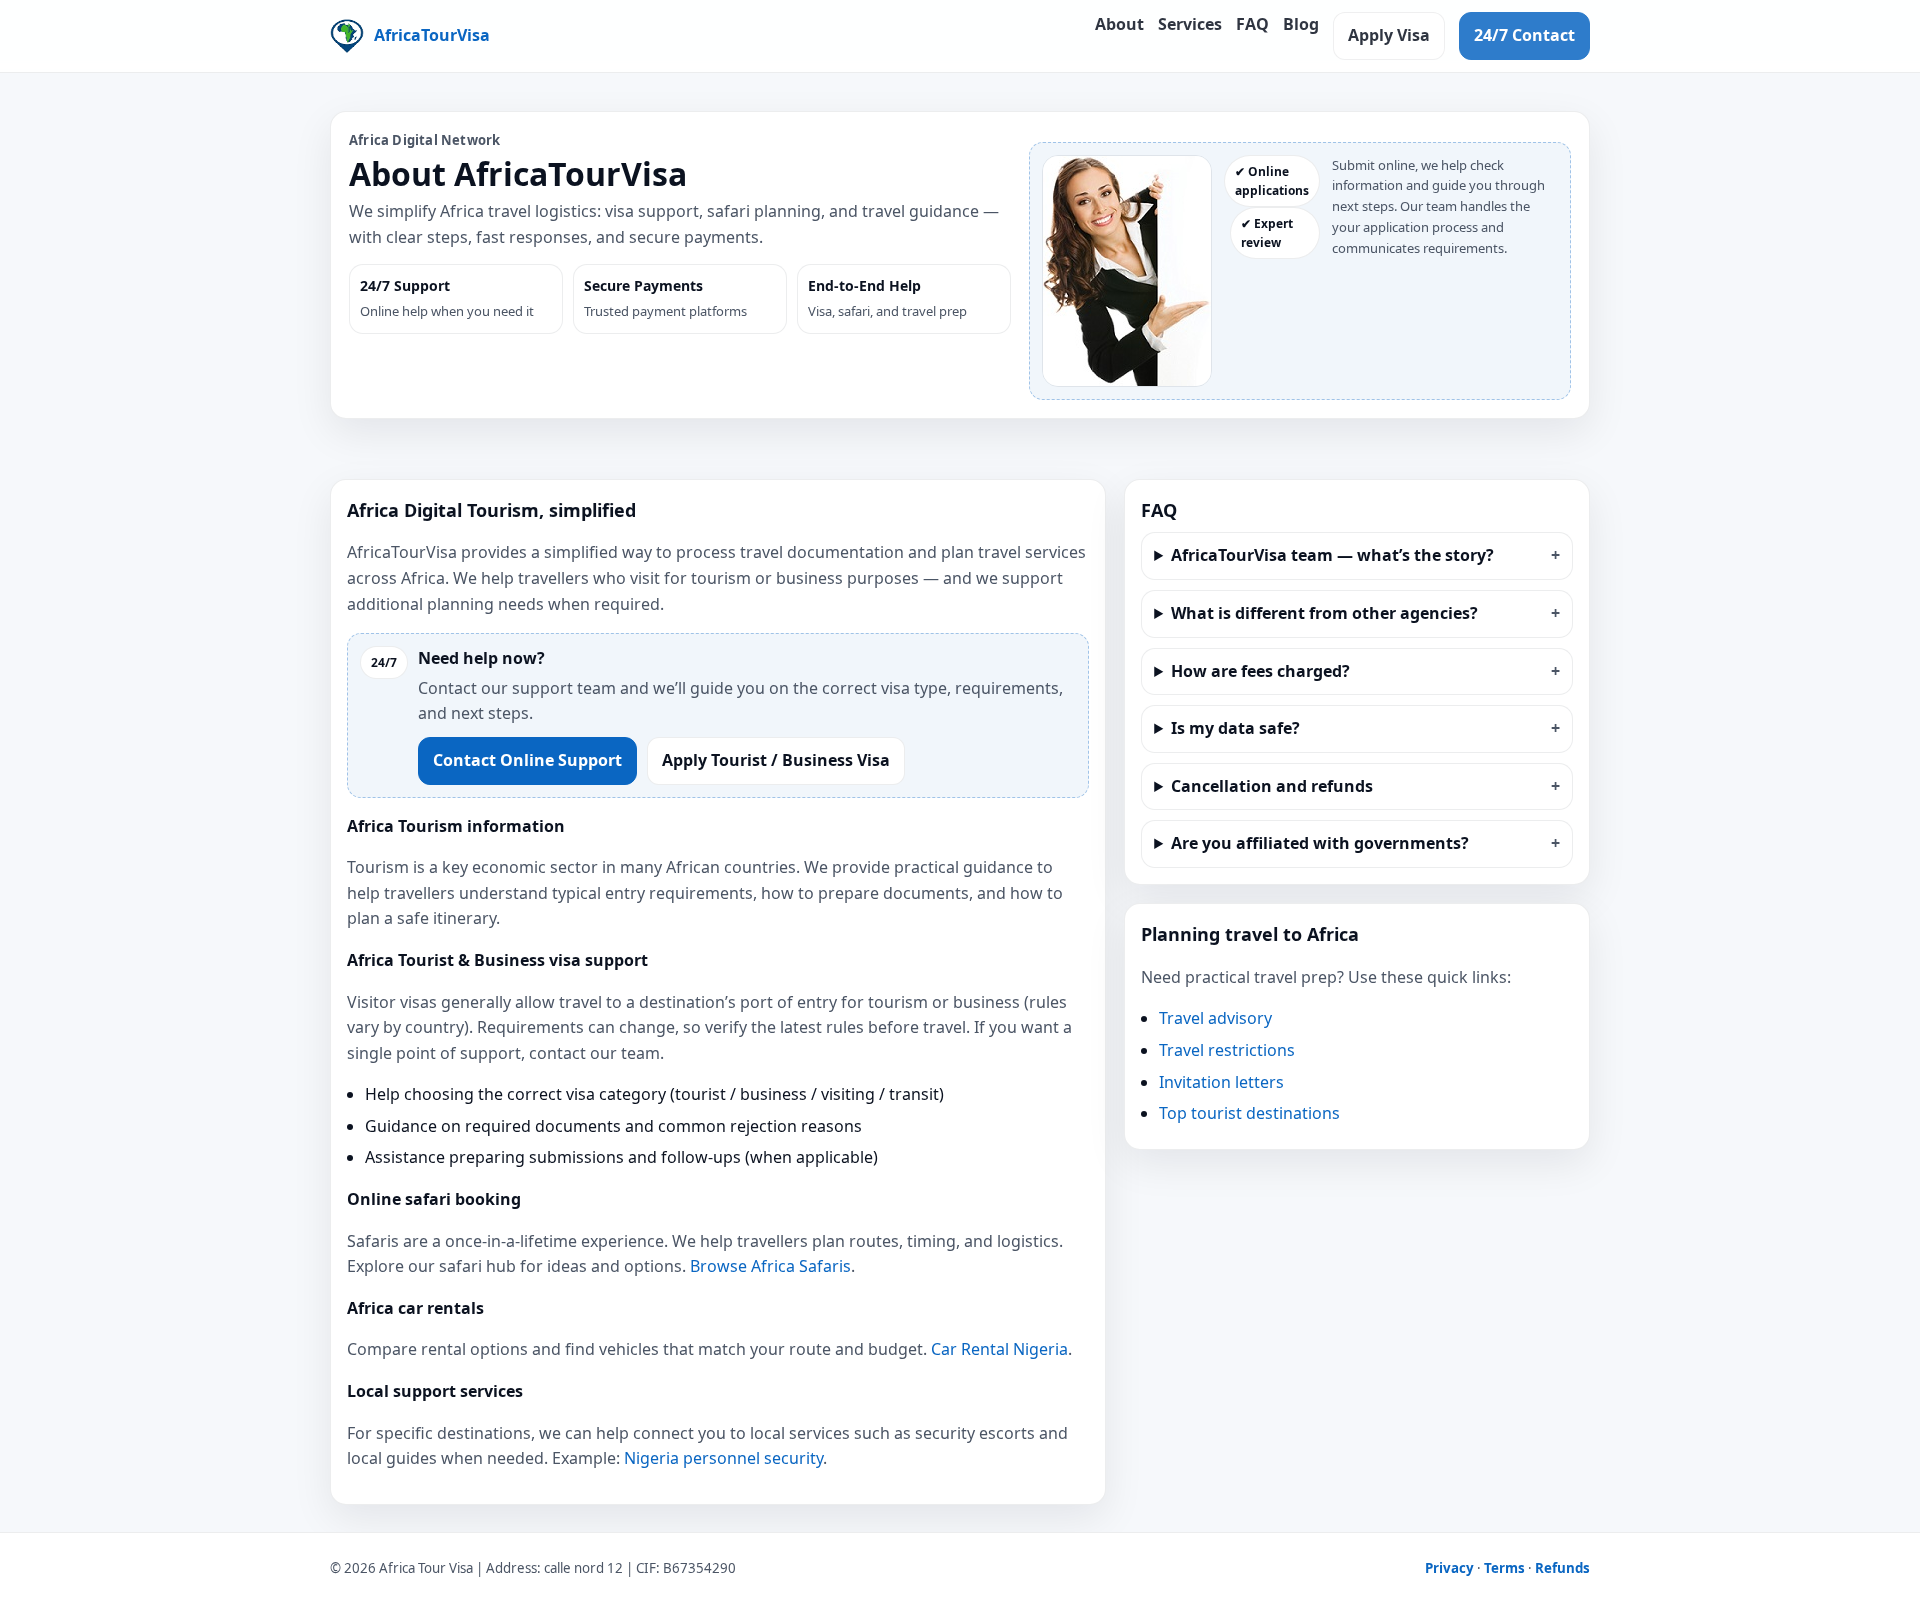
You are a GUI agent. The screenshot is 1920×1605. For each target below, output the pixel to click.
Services (1190, 24)
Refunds (1562, 1568)
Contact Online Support (527, 760)
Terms (1504, 1568)
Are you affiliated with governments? (1320, 843)
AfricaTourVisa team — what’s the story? (1332, 555)
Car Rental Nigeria (999, 1349)
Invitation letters (1221, 1082)
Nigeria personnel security (723, 1458)
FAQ (1252, 24)
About (1119, 24)
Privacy (1449, 1568)
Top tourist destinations (1249, 1113)
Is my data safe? (1235, 728)
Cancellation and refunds (1272, 786)
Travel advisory (1215, 1018)
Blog (1301, 24)
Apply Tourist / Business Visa (776, 760)
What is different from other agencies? (1324, 613)
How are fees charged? (1260, 671)
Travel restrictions (1227, 1050)
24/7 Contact (1524, 35)
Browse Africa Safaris (770, 1266)
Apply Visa (1389, 35)
